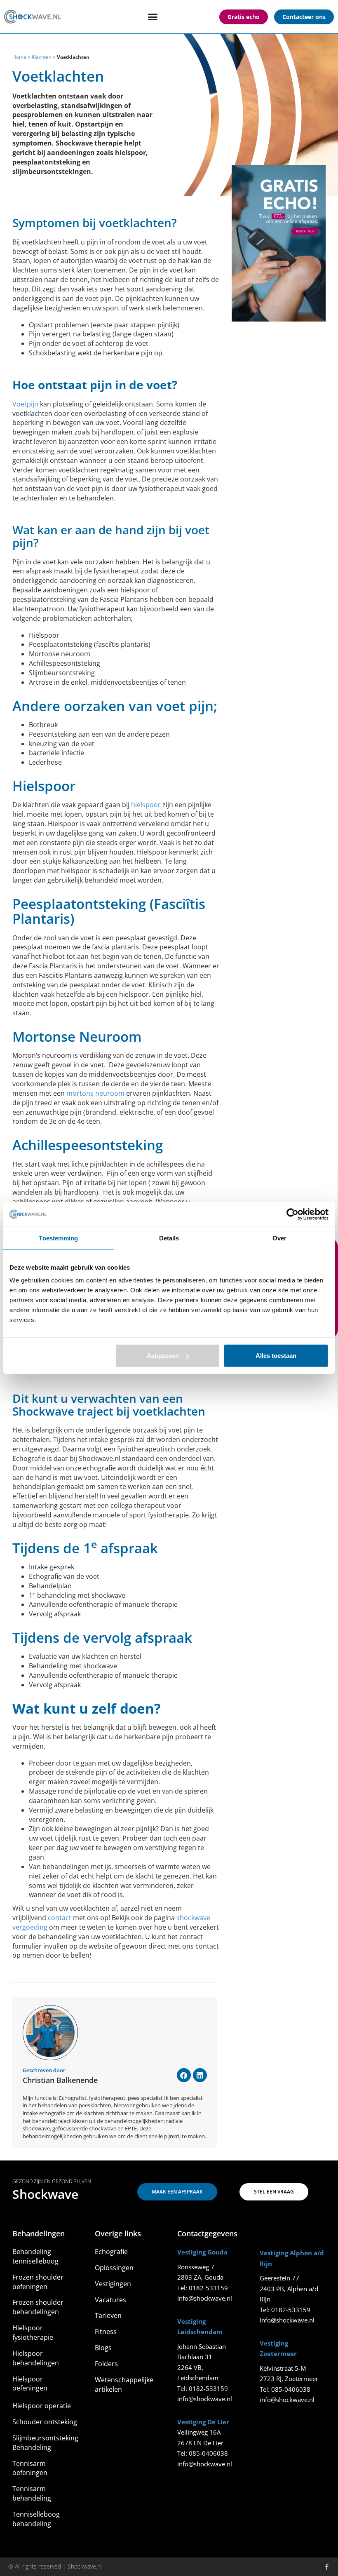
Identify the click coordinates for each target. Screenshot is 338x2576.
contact (60, 1918)
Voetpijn (25, 404)
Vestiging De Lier (203, 2422)
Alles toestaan (276, 1356)
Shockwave (45, 2194)
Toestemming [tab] (58, 1238)
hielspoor (146, 805)
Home (19, 57)
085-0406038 (208, 2453)
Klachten (42, 57)
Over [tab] (279, 1238)
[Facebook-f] (327, 2567)
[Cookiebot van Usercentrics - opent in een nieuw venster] (292, 1214)
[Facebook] (184, 2075)
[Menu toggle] (153, 17)
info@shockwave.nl (205, 2298)
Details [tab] (169, 1238)
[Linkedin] (200, 2075)
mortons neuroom (95, 1093)
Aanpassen (163, 1356)
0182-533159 (208, 2288)
